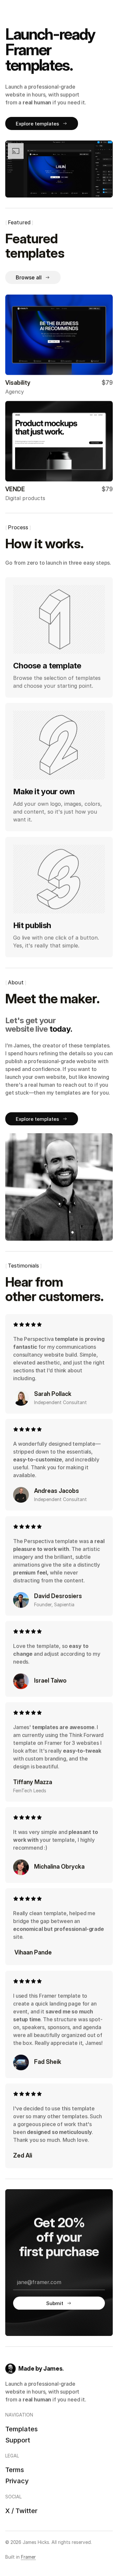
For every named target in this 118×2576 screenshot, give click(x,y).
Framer (28, 2557)
